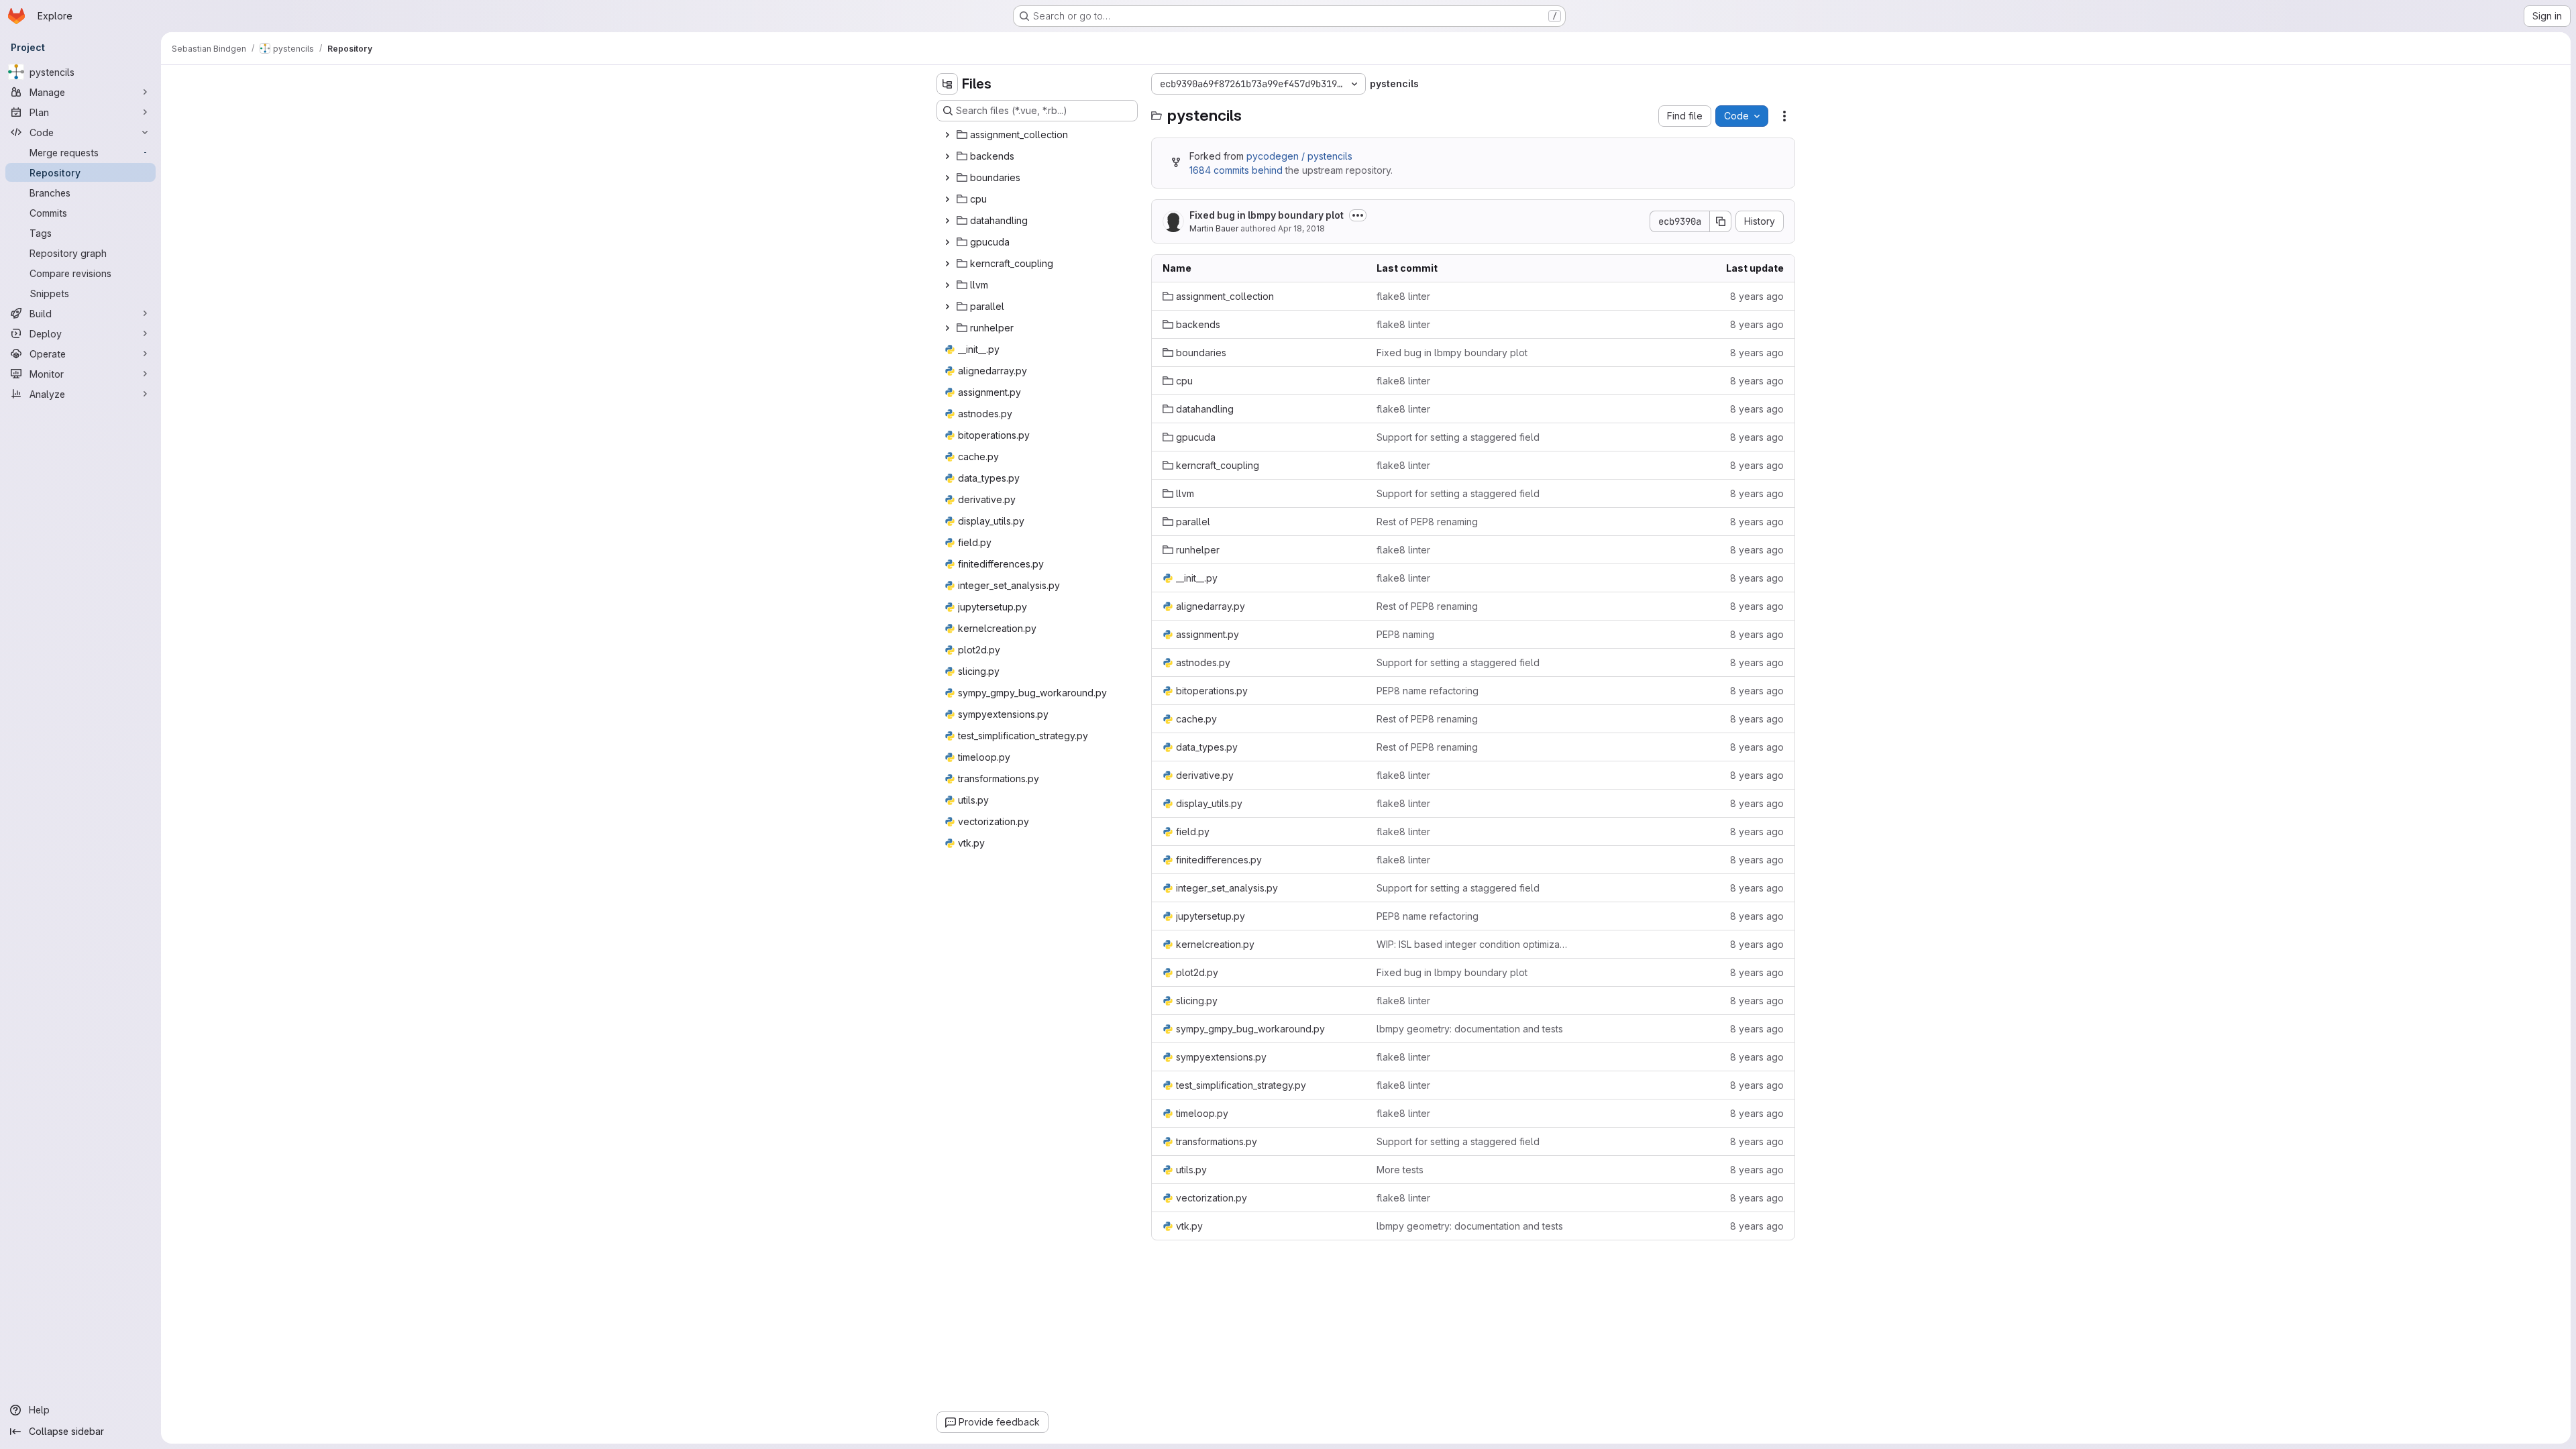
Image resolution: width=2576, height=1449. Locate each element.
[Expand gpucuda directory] (947, 242)
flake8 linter (1403, 296)
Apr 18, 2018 (1301, 228)
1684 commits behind (1236, 170)
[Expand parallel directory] (947, 307)
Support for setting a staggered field (1458, 437)
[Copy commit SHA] (1721, 221)
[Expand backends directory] (947, 156)
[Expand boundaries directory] (947, 178)
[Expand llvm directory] (947, 285)
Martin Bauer (1214, 228)
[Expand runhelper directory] (947, 328)
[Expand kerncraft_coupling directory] (947, 264)
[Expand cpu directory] (947, 199)
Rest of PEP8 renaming (1427, 522)
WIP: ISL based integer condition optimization (1473, 944)
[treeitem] (1038, 135)
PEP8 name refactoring (1428, 691)
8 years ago (1757, 296)
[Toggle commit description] (1358, 215)
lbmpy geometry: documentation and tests (1470, 1029)
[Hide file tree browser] (947, 84)
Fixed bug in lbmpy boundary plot (1267, 215)
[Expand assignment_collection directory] (947, 135)
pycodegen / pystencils (1299, 156)
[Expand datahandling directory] (947, 221)
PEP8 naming (1405, 634)
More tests (1400, 1170)
